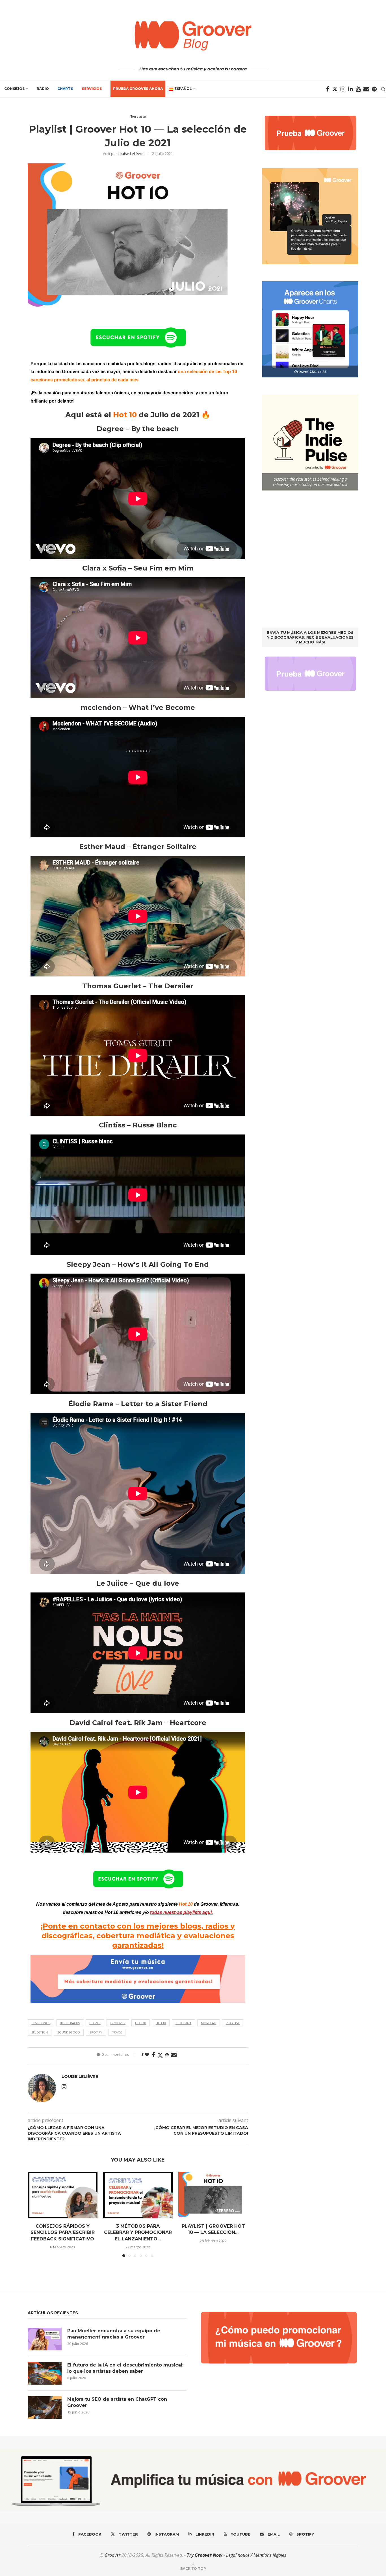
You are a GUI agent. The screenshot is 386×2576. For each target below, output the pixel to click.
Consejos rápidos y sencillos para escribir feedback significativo (63, 2233)
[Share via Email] (174, 2055)
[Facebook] (328, 89)
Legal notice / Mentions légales (256, 2555)
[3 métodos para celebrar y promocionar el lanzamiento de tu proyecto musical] (138, 2195)
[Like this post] (147, 2055)
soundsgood (69, 2032)
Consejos (14, 89)
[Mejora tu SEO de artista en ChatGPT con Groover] (45, 2408)
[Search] (383, 89)
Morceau (209, 2023)
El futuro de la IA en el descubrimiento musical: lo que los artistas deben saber (125, 2368)
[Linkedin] (351, 89)
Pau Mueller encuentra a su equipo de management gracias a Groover (114, 2334)
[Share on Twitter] (160, 2055)
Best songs (41, 2023)
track (117, 2032)
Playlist (233, 2023)
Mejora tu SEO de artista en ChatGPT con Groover (117, 2402)
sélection (40, 2032)
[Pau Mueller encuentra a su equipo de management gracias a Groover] (45, 2339)
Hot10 (161, 2023)
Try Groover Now (205, 2555)
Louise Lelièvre (131, 154)
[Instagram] (343, 89)
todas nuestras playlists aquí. (181, 1912)
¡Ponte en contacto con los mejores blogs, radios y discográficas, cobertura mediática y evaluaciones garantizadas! (138, 1936)
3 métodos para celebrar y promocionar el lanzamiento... (138, 2233)
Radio (43, 89)
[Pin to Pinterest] (167, 2055)
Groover (118, 2023)
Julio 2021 (183, 2023)
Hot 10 (141, 2023)
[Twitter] (335, 89)
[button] (35, 2214)
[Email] (366, 89)
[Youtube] (358, 89)
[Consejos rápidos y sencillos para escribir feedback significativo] (63, 2195)
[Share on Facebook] (154, 2055)
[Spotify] (374, 89)
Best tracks (70, 2023)
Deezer (95, 2023)
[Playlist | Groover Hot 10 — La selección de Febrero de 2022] (213, 2195)
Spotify (96, 2032)
